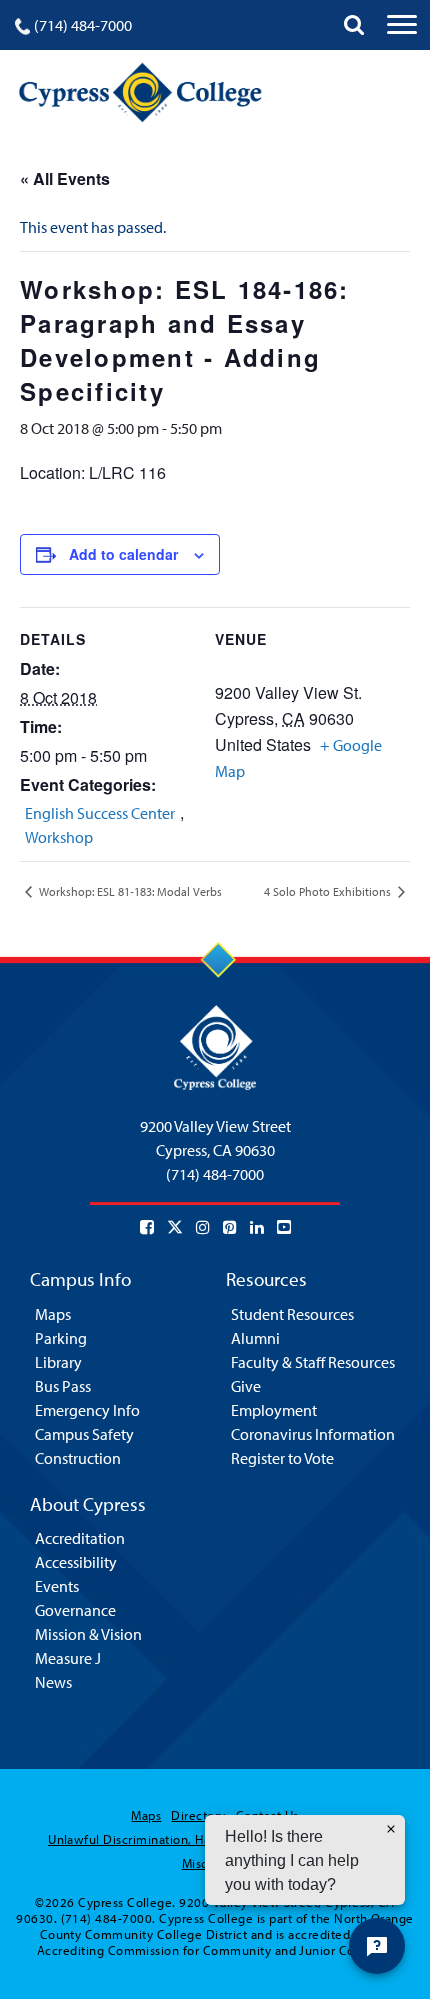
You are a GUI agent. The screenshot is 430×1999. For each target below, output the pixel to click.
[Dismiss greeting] (391, 1829)
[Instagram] (203, 1227)
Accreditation (80, 1538)
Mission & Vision (88, 1634)
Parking (61, 1338)
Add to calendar (123, 554)
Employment (274, 1410)
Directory (198, 1815)
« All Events (65, 178)
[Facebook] (147, 1227)
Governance (75, 1610)
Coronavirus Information (313, 1434)
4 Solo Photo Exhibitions (329, 891)
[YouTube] (284, 1227)
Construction (78, 1458)
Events (57, 1586)
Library (58, 1362)
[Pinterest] (230, 1227)
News (53, 1682)
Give (246, 1386)
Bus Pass (63, 1386)
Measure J (68, 1658)
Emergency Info (87, 1410)
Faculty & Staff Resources (313, 1362)
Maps (53, 1314)
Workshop (59, 837)
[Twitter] (175, 1227)
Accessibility (76, 1562)
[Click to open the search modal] (354, 25)
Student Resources (292, 1314)
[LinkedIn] (257, 1227)
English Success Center (100, 813)
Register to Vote (282, 1458)
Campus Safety (84, 1434)
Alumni (255, 1338)
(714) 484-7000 (83, 25)
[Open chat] (377, 1946)
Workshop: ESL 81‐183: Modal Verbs (129, 891)
